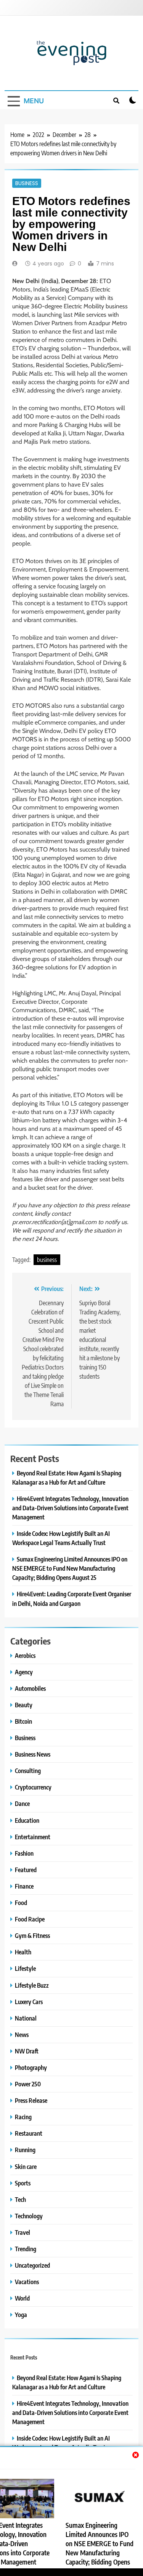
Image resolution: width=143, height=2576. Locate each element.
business (47, 1260)
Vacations (27, 2282)
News (22, 2035)
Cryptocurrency (33, 1787)
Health (23, 1952)
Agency (24, 1672)
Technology (29, 2216)
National (26, 2018)
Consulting (28, 1771)
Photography (31, 2067)
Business (27, 183)
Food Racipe (30, 1919)
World (22, 2298)
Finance (24, 1886)
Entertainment (33, 1837)
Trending (26, 2249)
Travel (22, 2232)
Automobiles (30, 1688)
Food (21, 1903)
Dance (22, 1803)
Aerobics (25, 1655)
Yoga (21, 2315)
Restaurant (29, 2133)
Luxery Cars (29, 2002)
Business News (33, 1754)
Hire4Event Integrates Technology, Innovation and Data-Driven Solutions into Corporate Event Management (70, 1508)
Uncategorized (32, 2265)
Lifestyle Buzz (32, 1985)
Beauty (24, 1705)
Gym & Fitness (32, 1935)
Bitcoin (23, 1721)
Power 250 (28, 2084)
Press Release (31, 2100)
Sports (23, 2183)
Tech (20, 2199)
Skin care (26, 2166)
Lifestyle (25, 1968)
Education (27, 1820)
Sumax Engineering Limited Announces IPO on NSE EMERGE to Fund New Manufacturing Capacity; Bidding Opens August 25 (70, 1568)
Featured (26, 1870)
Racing (23, 2117)
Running (25, 2150)
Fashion (24, 1853)
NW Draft (27, 2051)
